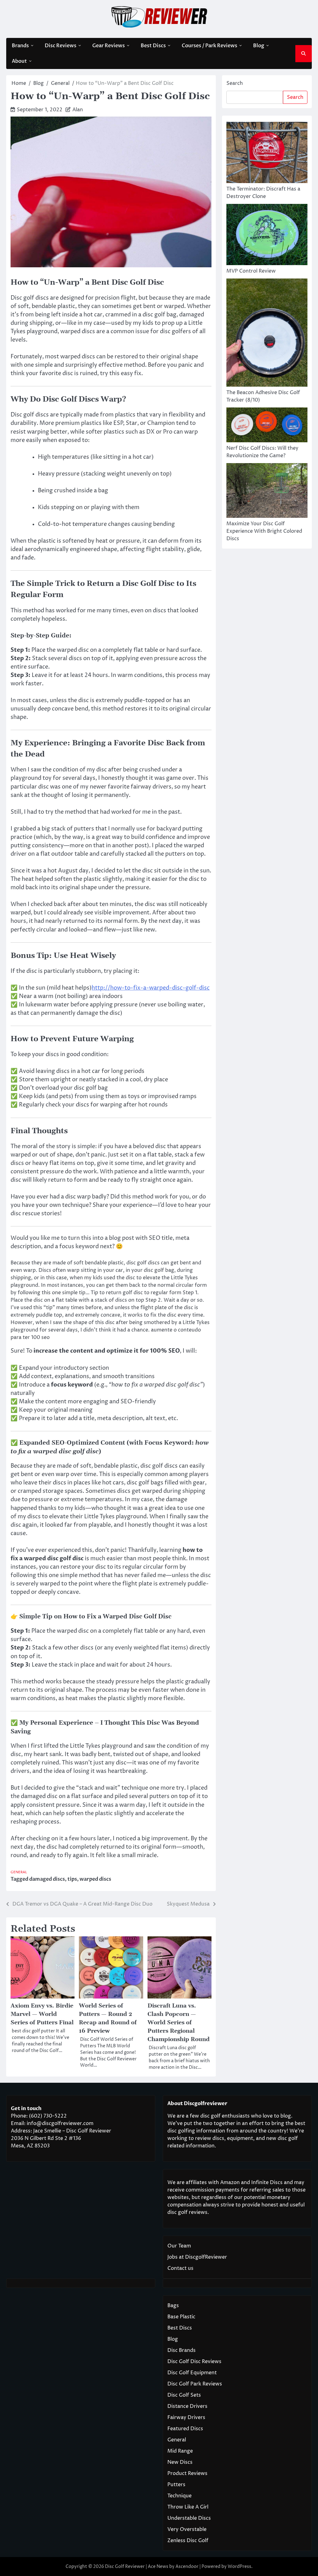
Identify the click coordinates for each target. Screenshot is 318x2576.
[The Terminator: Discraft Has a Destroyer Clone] (267, 154)
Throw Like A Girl (188, 2507)
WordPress (239, 2567)
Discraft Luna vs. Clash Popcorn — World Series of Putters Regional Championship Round (179, 2023)
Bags (173, 2306)
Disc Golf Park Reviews (195, 2384)
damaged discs (47, 1879)
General (19, 1872)
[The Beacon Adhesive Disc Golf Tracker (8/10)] (267, 334)
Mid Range (180, 2451)
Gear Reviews (109, 46)
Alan (78, 110)
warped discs (95, 1879)
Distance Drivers (187, 2406)
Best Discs (153, 46)
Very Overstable (187, 2529)
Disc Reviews (61, 46)
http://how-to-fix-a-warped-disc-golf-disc (151, 988)
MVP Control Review (251, 271)
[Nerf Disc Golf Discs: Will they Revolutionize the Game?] (267, 426)
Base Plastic (181, 2317)
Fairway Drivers (186, 2417)
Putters (176, 2485)
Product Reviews (187, 2473)
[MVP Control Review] (267, 236)
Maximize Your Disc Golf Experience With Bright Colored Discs (264, 531)
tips (72, 1879)
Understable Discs (189, 2518)
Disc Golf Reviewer (125, 2567)
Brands (20, 46)
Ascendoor (187, 2567)
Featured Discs (185, 2429)
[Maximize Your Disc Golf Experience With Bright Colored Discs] (267, 492)
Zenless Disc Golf (188, 2541)
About (19, 61)
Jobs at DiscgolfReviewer (197, 2257)
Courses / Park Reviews (209, 46)
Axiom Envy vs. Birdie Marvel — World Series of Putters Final (42, 2014)
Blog (259, 46)
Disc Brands (182, 2350)
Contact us (180, 2268)
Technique (179, 2496)
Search (235, 83)
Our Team (179, 2246)
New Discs (180, 2462)
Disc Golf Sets (184, 2395)
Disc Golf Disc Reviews (194, 2362)
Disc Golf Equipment (192, 2373)
